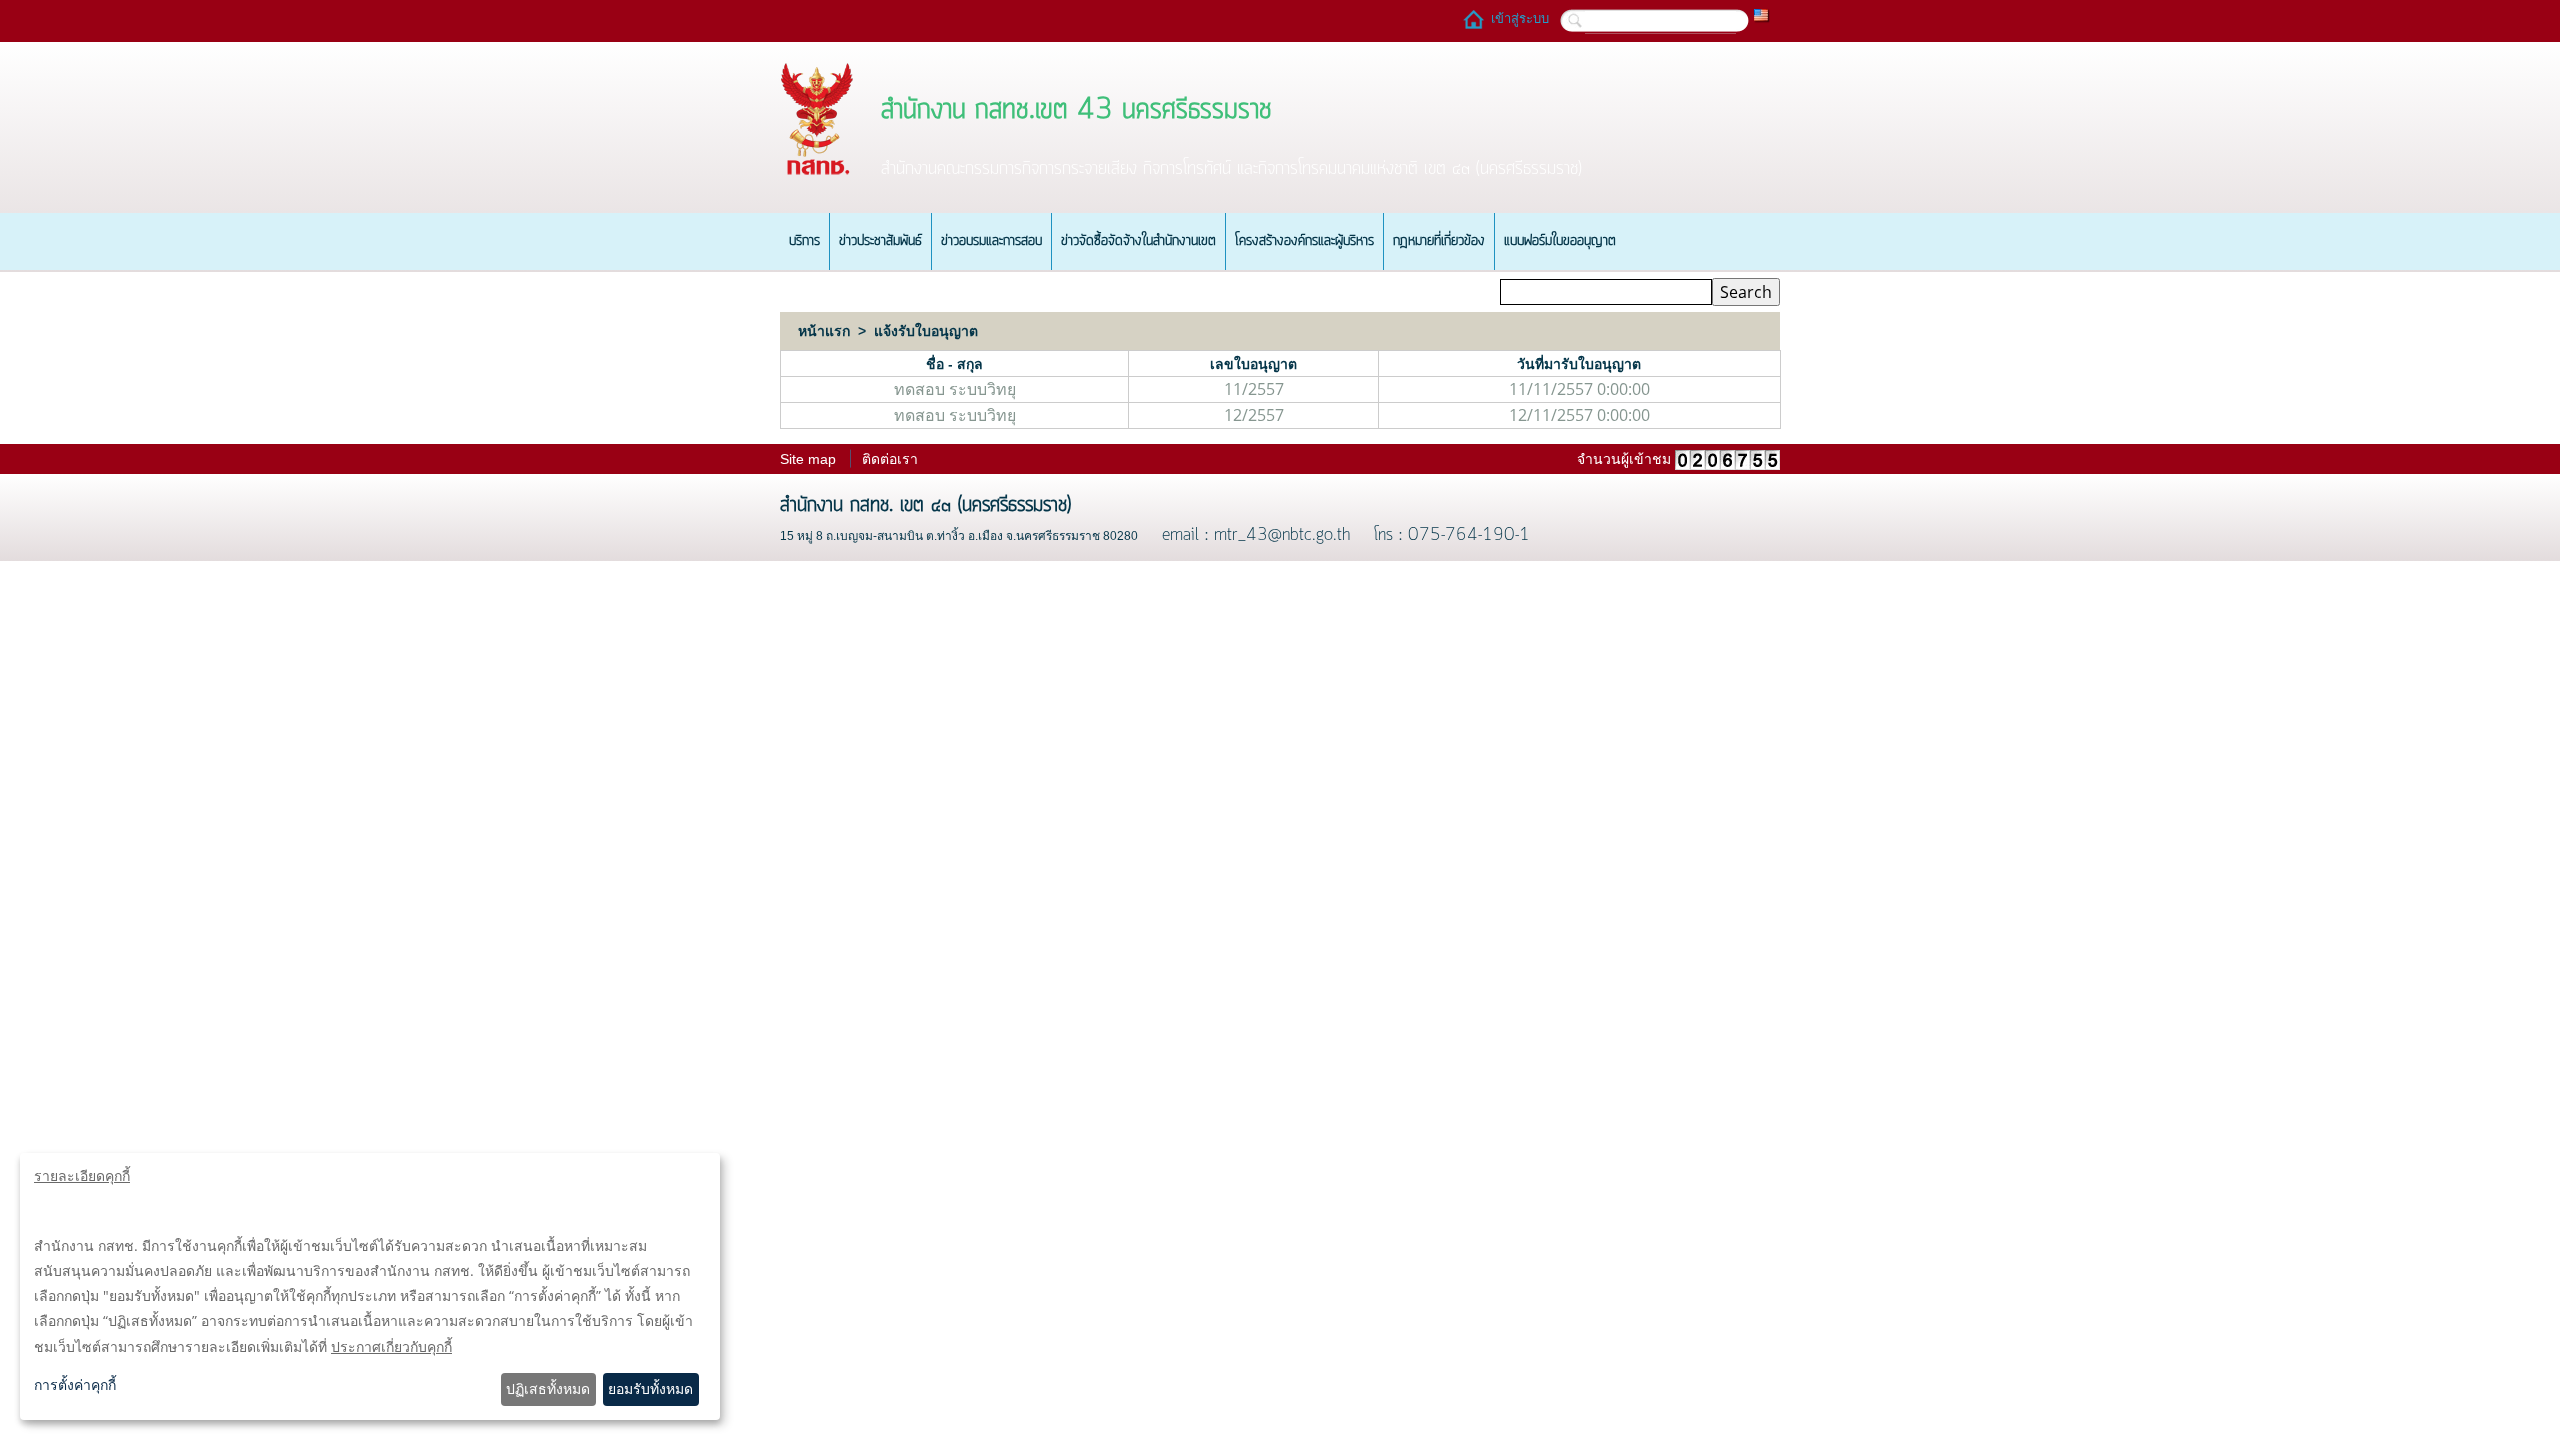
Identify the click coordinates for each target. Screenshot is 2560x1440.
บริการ (804, 241)
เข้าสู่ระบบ (1520, 18)
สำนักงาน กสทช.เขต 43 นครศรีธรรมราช (1076, 110)
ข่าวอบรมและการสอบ (991, 241)
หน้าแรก (824, 331)
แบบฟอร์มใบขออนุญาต (1560, 241)
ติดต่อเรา (890, 459)
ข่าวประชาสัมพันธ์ (880, 241)
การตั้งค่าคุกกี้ (75, 1384)
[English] (1762, 14)
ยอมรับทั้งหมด (650, 1388)
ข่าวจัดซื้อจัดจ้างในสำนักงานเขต (1138, 241)
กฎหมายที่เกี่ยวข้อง (1439, 241)
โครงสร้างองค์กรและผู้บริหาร (1304, 241)
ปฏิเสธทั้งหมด (548, 1388)
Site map (808, 459)
